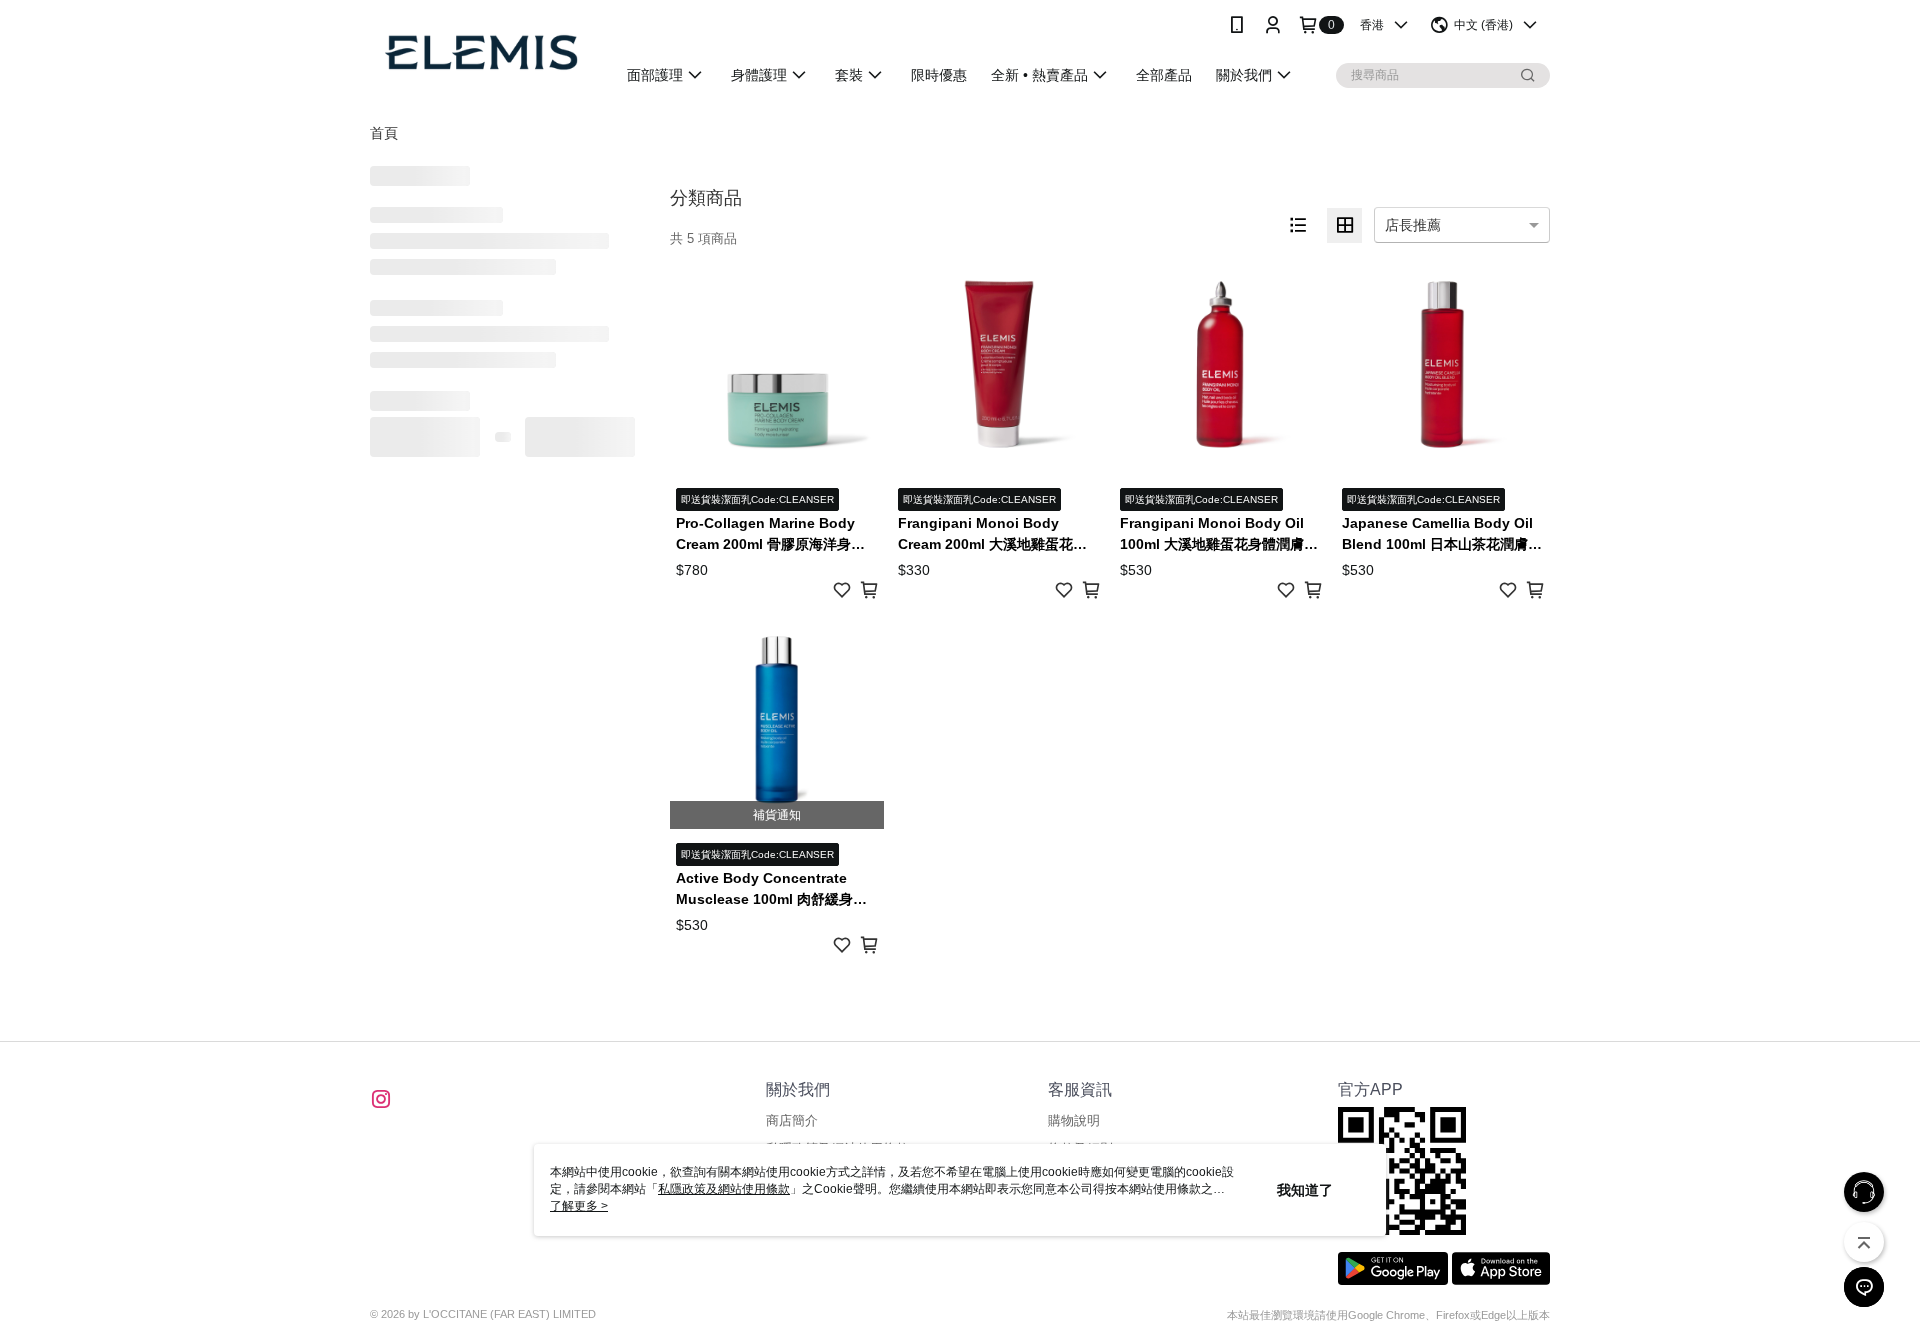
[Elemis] (481, 52)
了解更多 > (579, 1206)
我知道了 (1305, 1190)
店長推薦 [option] (1413, 225)
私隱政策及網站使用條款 (724, 1189)
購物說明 (1074, 1120)
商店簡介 (792, 1120)
